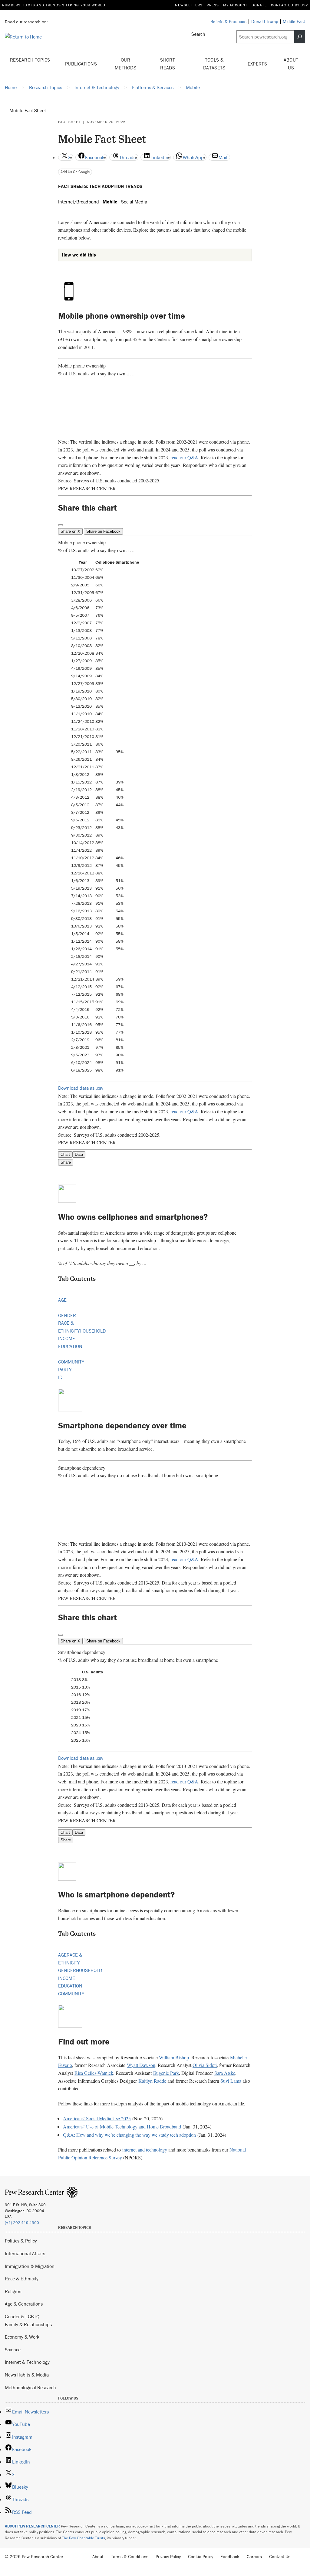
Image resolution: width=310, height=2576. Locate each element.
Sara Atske (225, 2073)
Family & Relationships (28, 2324)
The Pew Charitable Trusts (84, 2538)
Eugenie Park (166, 2073)
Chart (65, 1154)
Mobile (110, 202)
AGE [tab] (62, 1300)
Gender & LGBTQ (22, 2316)
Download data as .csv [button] (81, 1088)
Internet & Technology (27, 2362)
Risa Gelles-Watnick (94, 2073)
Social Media (134, 202)
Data (79, 1154)
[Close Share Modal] (61, 525)
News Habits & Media (27, 2375)
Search (198, 34)
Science (13, 2350)
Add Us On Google (75, 172)
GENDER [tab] (67, 1315)
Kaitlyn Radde (152, 2081)
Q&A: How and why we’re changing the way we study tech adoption (129, 2135)
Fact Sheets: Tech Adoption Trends (100, 186)
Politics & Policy (21, 2241)
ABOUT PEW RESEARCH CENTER (32, 2526)
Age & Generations (24, 2304)
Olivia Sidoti (205, 2065)
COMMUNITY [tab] (71, 1362)
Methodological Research (30, 2387)
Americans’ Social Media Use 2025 (97, 2118)
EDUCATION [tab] (70, 1346)
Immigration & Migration (30, 2266)
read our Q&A (184, 457)
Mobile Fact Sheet (28, 110)
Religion (13, 2291)
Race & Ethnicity (22, 2279)
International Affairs (25, 2253)
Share (66, 1162)
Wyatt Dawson (141, 2065)
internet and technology (145, 2150)
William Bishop (174, 2057)
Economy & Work (22, 2337)
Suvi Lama (231, 2081)
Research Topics (30, 60)
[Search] (300, 37)
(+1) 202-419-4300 (22, 2223)
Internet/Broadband (79, 202)
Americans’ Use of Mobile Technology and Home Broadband (122, 2127)
